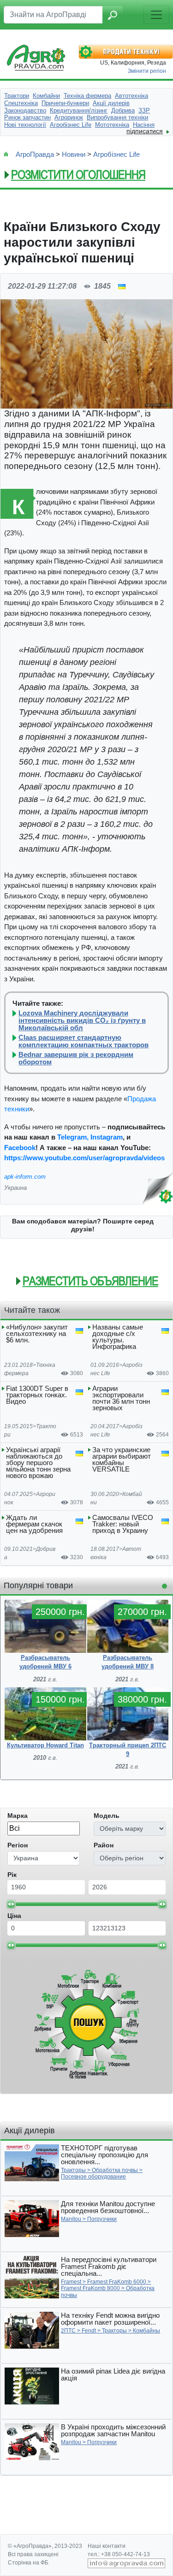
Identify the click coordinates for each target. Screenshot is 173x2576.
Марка (18, 1816)
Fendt (89, 2331)
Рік (12, 1875)
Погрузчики (102, 2219)
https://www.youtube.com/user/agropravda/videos (84, 1158)
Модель (107, 1816)
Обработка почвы (115, 2170)
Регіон (18, 1845)
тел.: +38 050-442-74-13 (119, 2554)
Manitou (71, 2219)
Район (104, 1845)
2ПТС (68, 2331)
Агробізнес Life (116, 154)
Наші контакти (107, 2546)
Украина (15, 1188)
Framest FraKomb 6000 (117, 2282)
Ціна (14, 1916)
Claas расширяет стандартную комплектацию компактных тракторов (84, 1041)
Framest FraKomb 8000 (90, 2288)
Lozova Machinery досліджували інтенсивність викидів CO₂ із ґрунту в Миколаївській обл (82, 1021)
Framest (71, 2282)
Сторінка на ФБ (28, 2563)
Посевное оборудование (93, 2177)
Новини (74, 154)
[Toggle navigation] (156, 15)
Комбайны (146, 2331)
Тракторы (73, 2170)
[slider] (11, 1904)
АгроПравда (35, 154)
